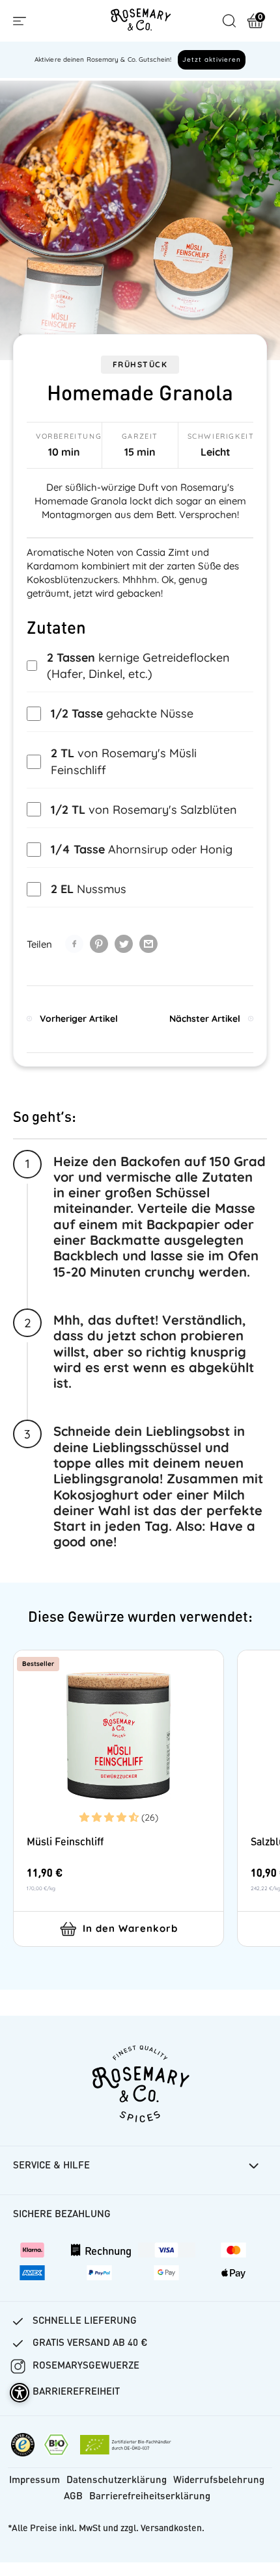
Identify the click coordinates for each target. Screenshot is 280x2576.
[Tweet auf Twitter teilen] (124, 944)
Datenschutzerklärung (117, 2481)
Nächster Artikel (205, 1019)
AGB (73, 2497)
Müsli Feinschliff (65, 1843)
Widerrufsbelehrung (219, 2481)
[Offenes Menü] (20, 21)
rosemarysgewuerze (86, 2366)
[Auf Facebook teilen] (74, 944)
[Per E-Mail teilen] (148, 944)
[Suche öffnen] (229, 21)
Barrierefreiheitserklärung (150, 2497)
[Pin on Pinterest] (99, 944)
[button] (110, 1817)
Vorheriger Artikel (79, 1019)
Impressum (35, 2481)
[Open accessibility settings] (20, 2393)
